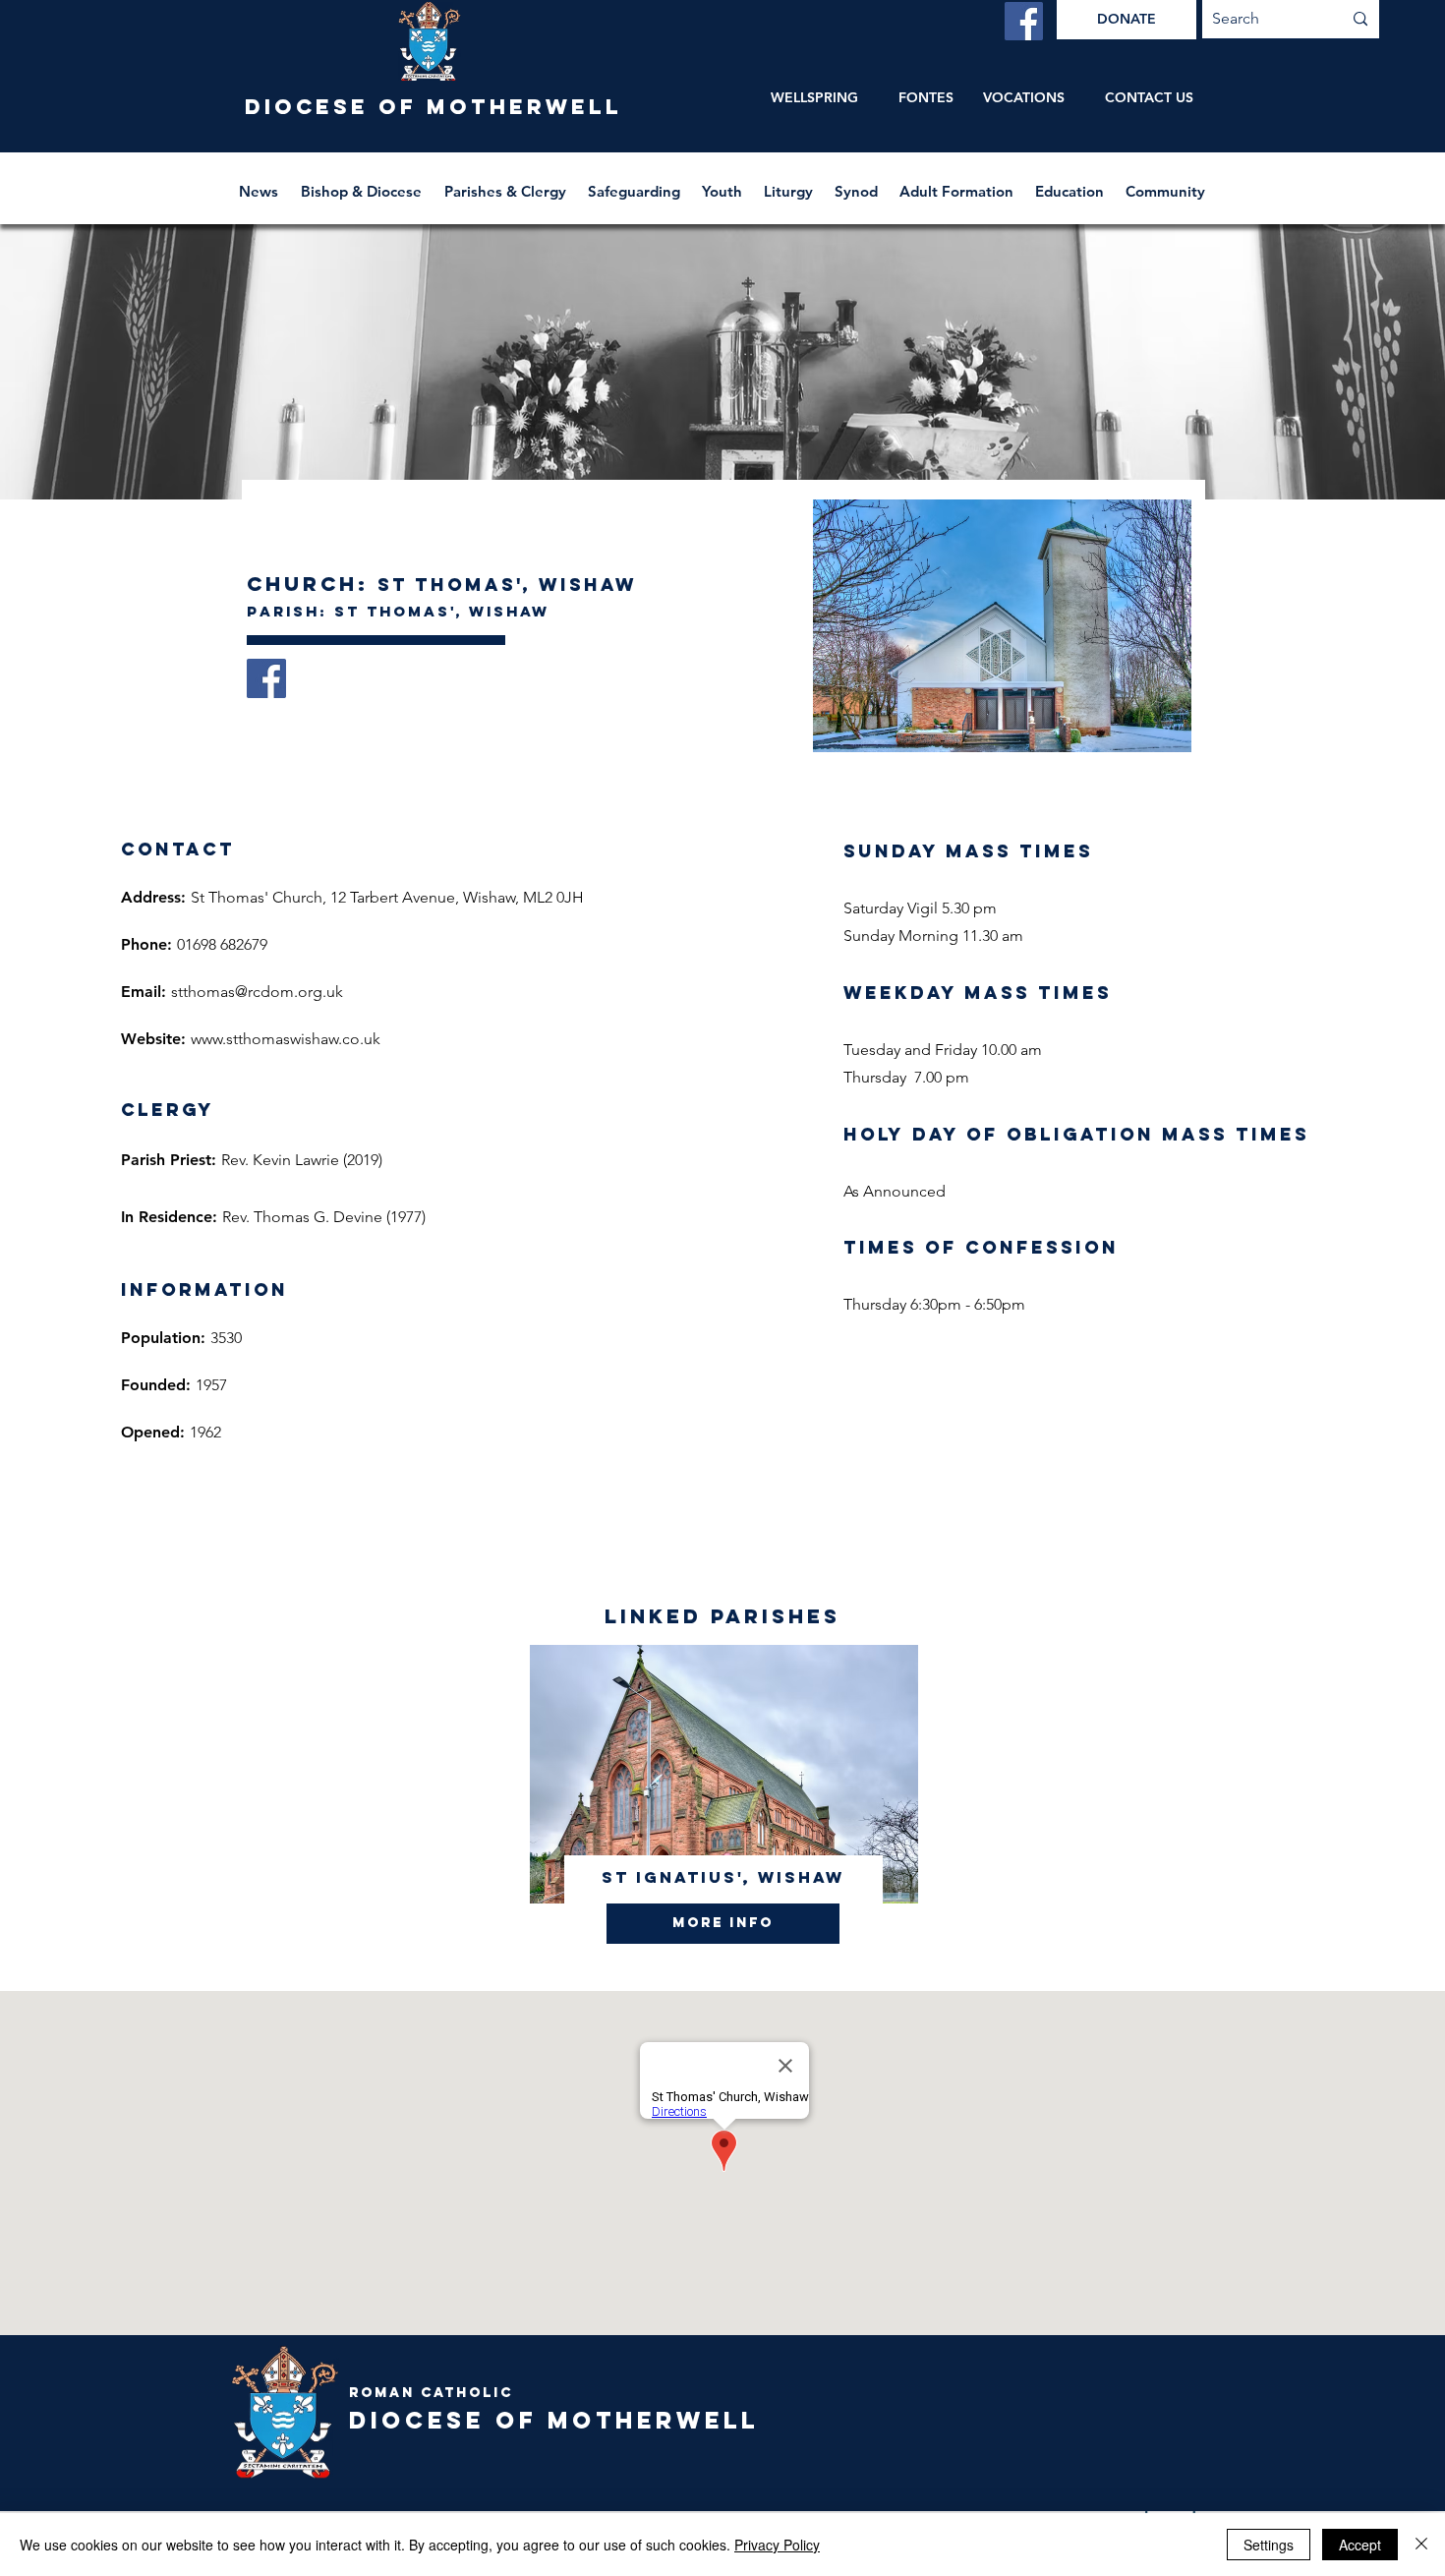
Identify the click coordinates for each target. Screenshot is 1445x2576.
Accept (1360, 2545)
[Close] (1421, 2545)
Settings (1269, 2545)
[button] (363, 182)
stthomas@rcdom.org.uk (257, 992)
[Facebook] (1024, 21)
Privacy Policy (777, 2545)
